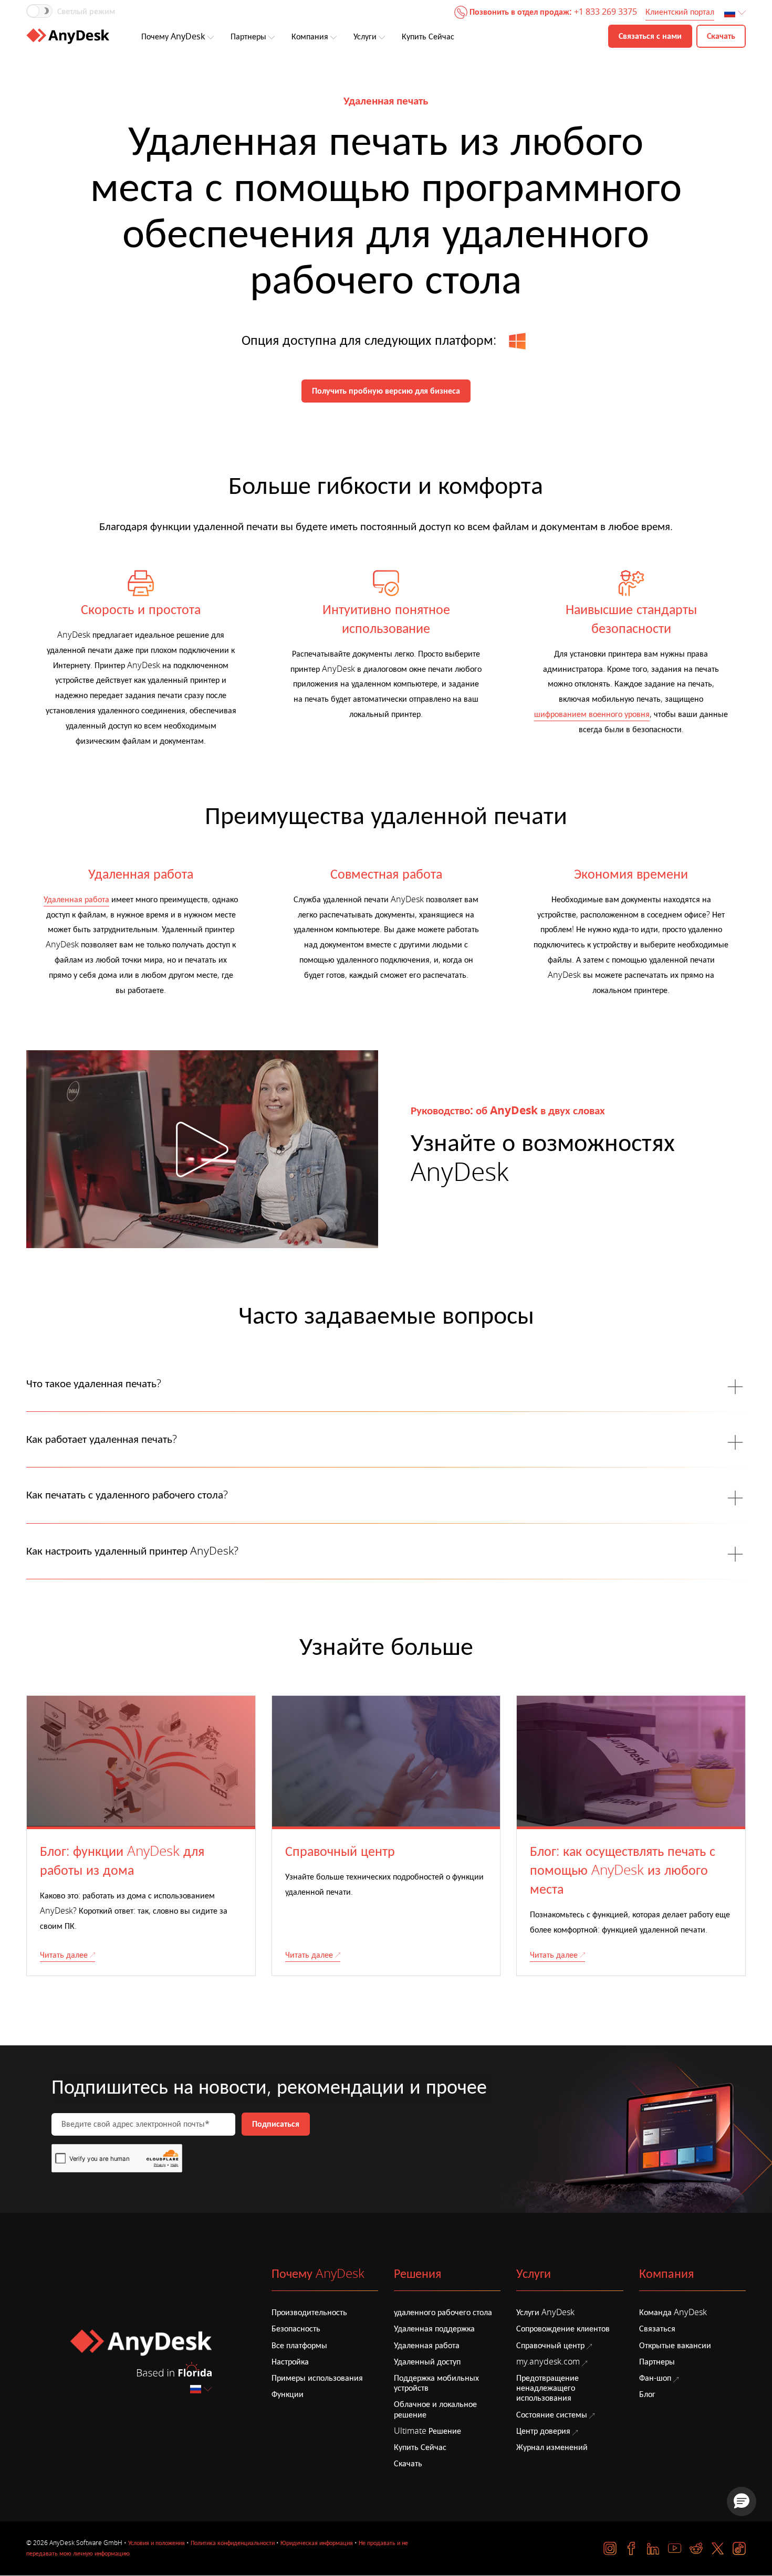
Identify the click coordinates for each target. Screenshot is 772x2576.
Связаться (657, 2329)
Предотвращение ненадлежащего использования (547, 2388)
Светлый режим (86, 12)
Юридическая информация (317, 2543)
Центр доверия (543, 2431)
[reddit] (696, 2548)
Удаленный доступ (427, 2362)
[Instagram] (610, 2548)
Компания (310, 37)
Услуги (365, 37)
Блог (647, 2394)
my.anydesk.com (548, 2362)
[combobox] (736, 13)
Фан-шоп (655, 2378)
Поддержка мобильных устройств (436, 2383)
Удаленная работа (76, 900)
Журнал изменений (552, 2447)
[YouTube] (675, 2548)
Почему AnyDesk (173, 37)
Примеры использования (317, 2378)
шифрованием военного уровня (592, 714)
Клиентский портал (680, 12)
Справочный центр (550, 2346)
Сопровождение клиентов (563, 2329)
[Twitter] (718, 2548)
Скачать (408, 2464)
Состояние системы (552, 2415)
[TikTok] (739, 2548)
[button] (742, 2501)
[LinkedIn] (653, 2548)
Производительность (309, 2313)
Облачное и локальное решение (435, 2409)
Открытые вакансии (675, 2346)
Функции (288, 2394)
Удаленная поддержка (434, 2329)
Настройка (290, 2362)
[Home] (68, 36)
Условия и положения (157, 2543)
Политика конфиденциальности (233, 2543)
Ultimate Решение (427, 2431)
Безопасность (296, 2329)
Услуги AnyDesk (545, 2313)
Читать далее (64, 1955)
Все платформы (299, 2346)
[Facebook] (632, 2548)
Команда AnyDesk (673, 2313)
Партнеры (248, 37)
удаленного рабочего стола (443, 2313)
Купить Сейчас (428, 37)
